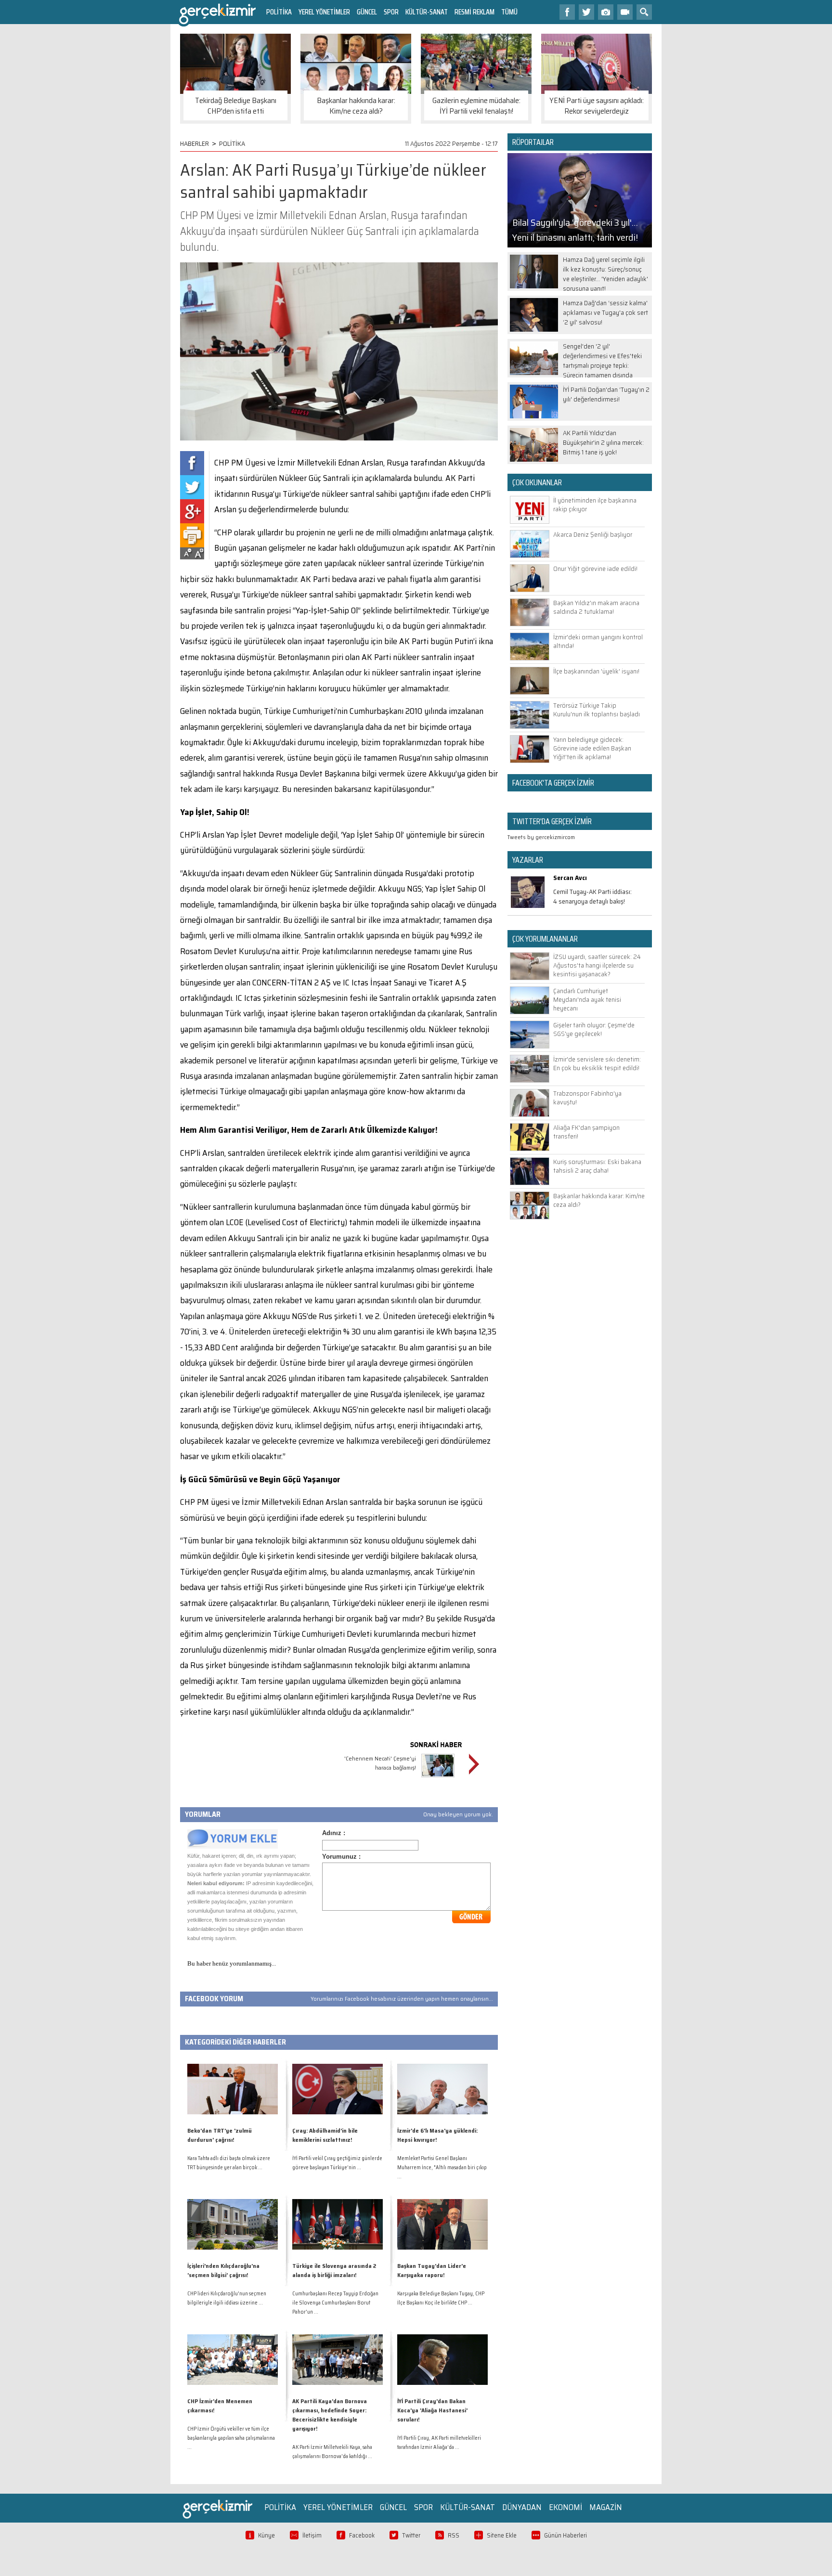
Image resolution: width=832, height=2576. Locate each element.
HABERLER (195, 143)
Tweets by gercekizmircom (541, 837)
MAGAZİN (606, 2507)
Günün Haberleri (565, 2535)
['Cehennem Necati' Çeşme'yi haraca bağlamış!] (438, 1779)
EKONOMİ (565, 2507)
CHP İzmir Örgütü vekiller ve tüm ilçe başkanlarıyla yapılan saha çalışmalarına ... (231, 2438)
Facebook (362, 2535)
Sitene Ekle (502, 2535)
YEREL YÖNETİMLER (324, 12)
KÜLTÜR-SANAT (427, 12)
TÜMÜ (509, 12)
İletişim (312, 2535)
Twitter (411, 2535)
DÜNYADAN (522, 2507)
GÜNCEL (367, 12)
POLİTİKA (279, 12)
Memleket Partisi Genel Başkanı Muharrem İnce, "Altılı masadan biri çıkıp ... (442, 2168)
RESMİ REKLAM (474, 12)
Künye (266, 2535)
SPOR (391, 12)
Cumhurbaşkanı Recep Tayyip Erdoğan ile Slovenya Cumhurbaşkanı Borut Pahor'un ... (335, 2303)
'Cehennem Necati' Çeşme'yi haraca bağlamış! (380, 1763)
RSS (454, 2535)
